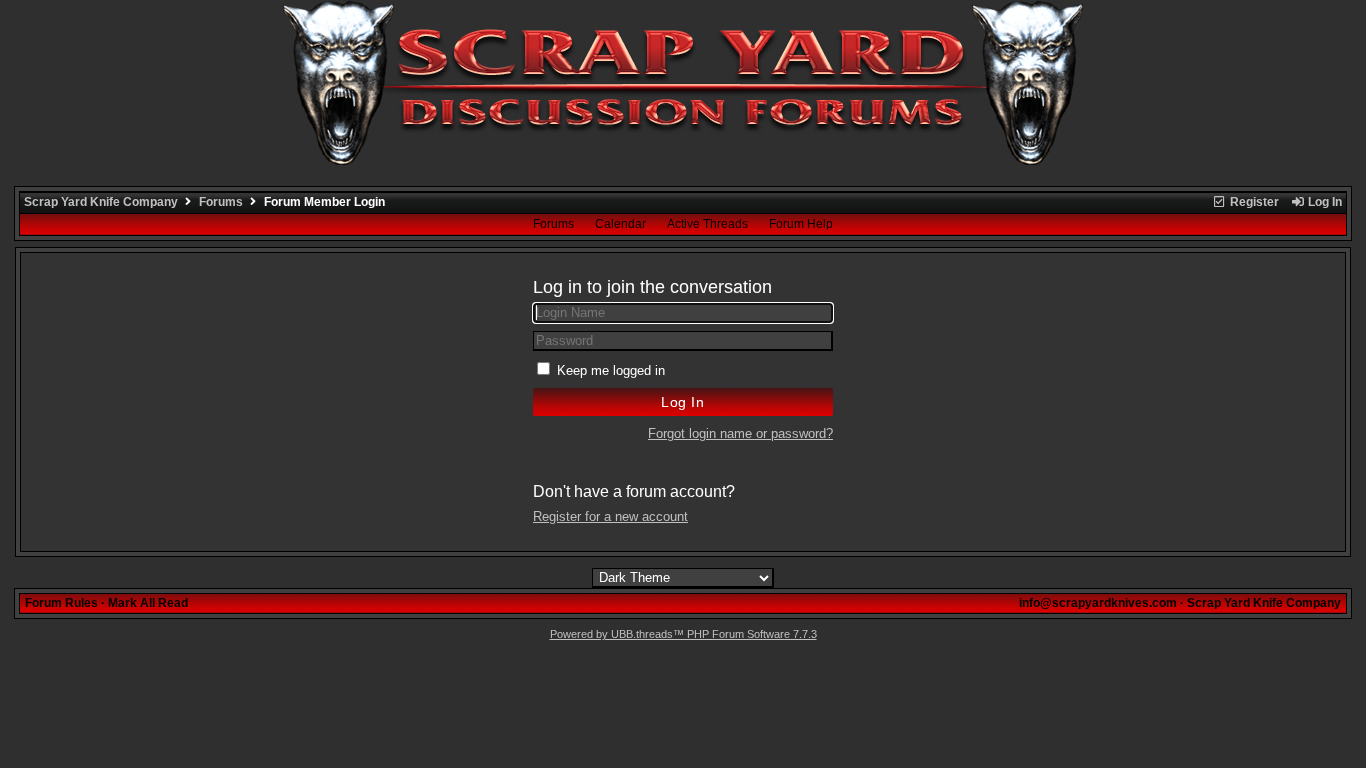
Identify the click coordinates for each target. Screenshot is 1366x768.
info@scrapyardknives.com (1098, 603)
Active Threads (707, 224)
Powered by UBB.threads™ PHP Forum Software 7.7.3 (683, 634)
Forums (221, 202)
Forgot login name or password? (740, 433)
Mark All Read (148, 603)
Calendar (620, 224)
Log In (1323, 202)
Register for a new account (610, 516)
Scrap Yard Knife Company (101, 202)
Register (1253, 202)
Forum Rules (61, 603)
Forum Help (801, 224)
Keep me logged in (611, 370)
